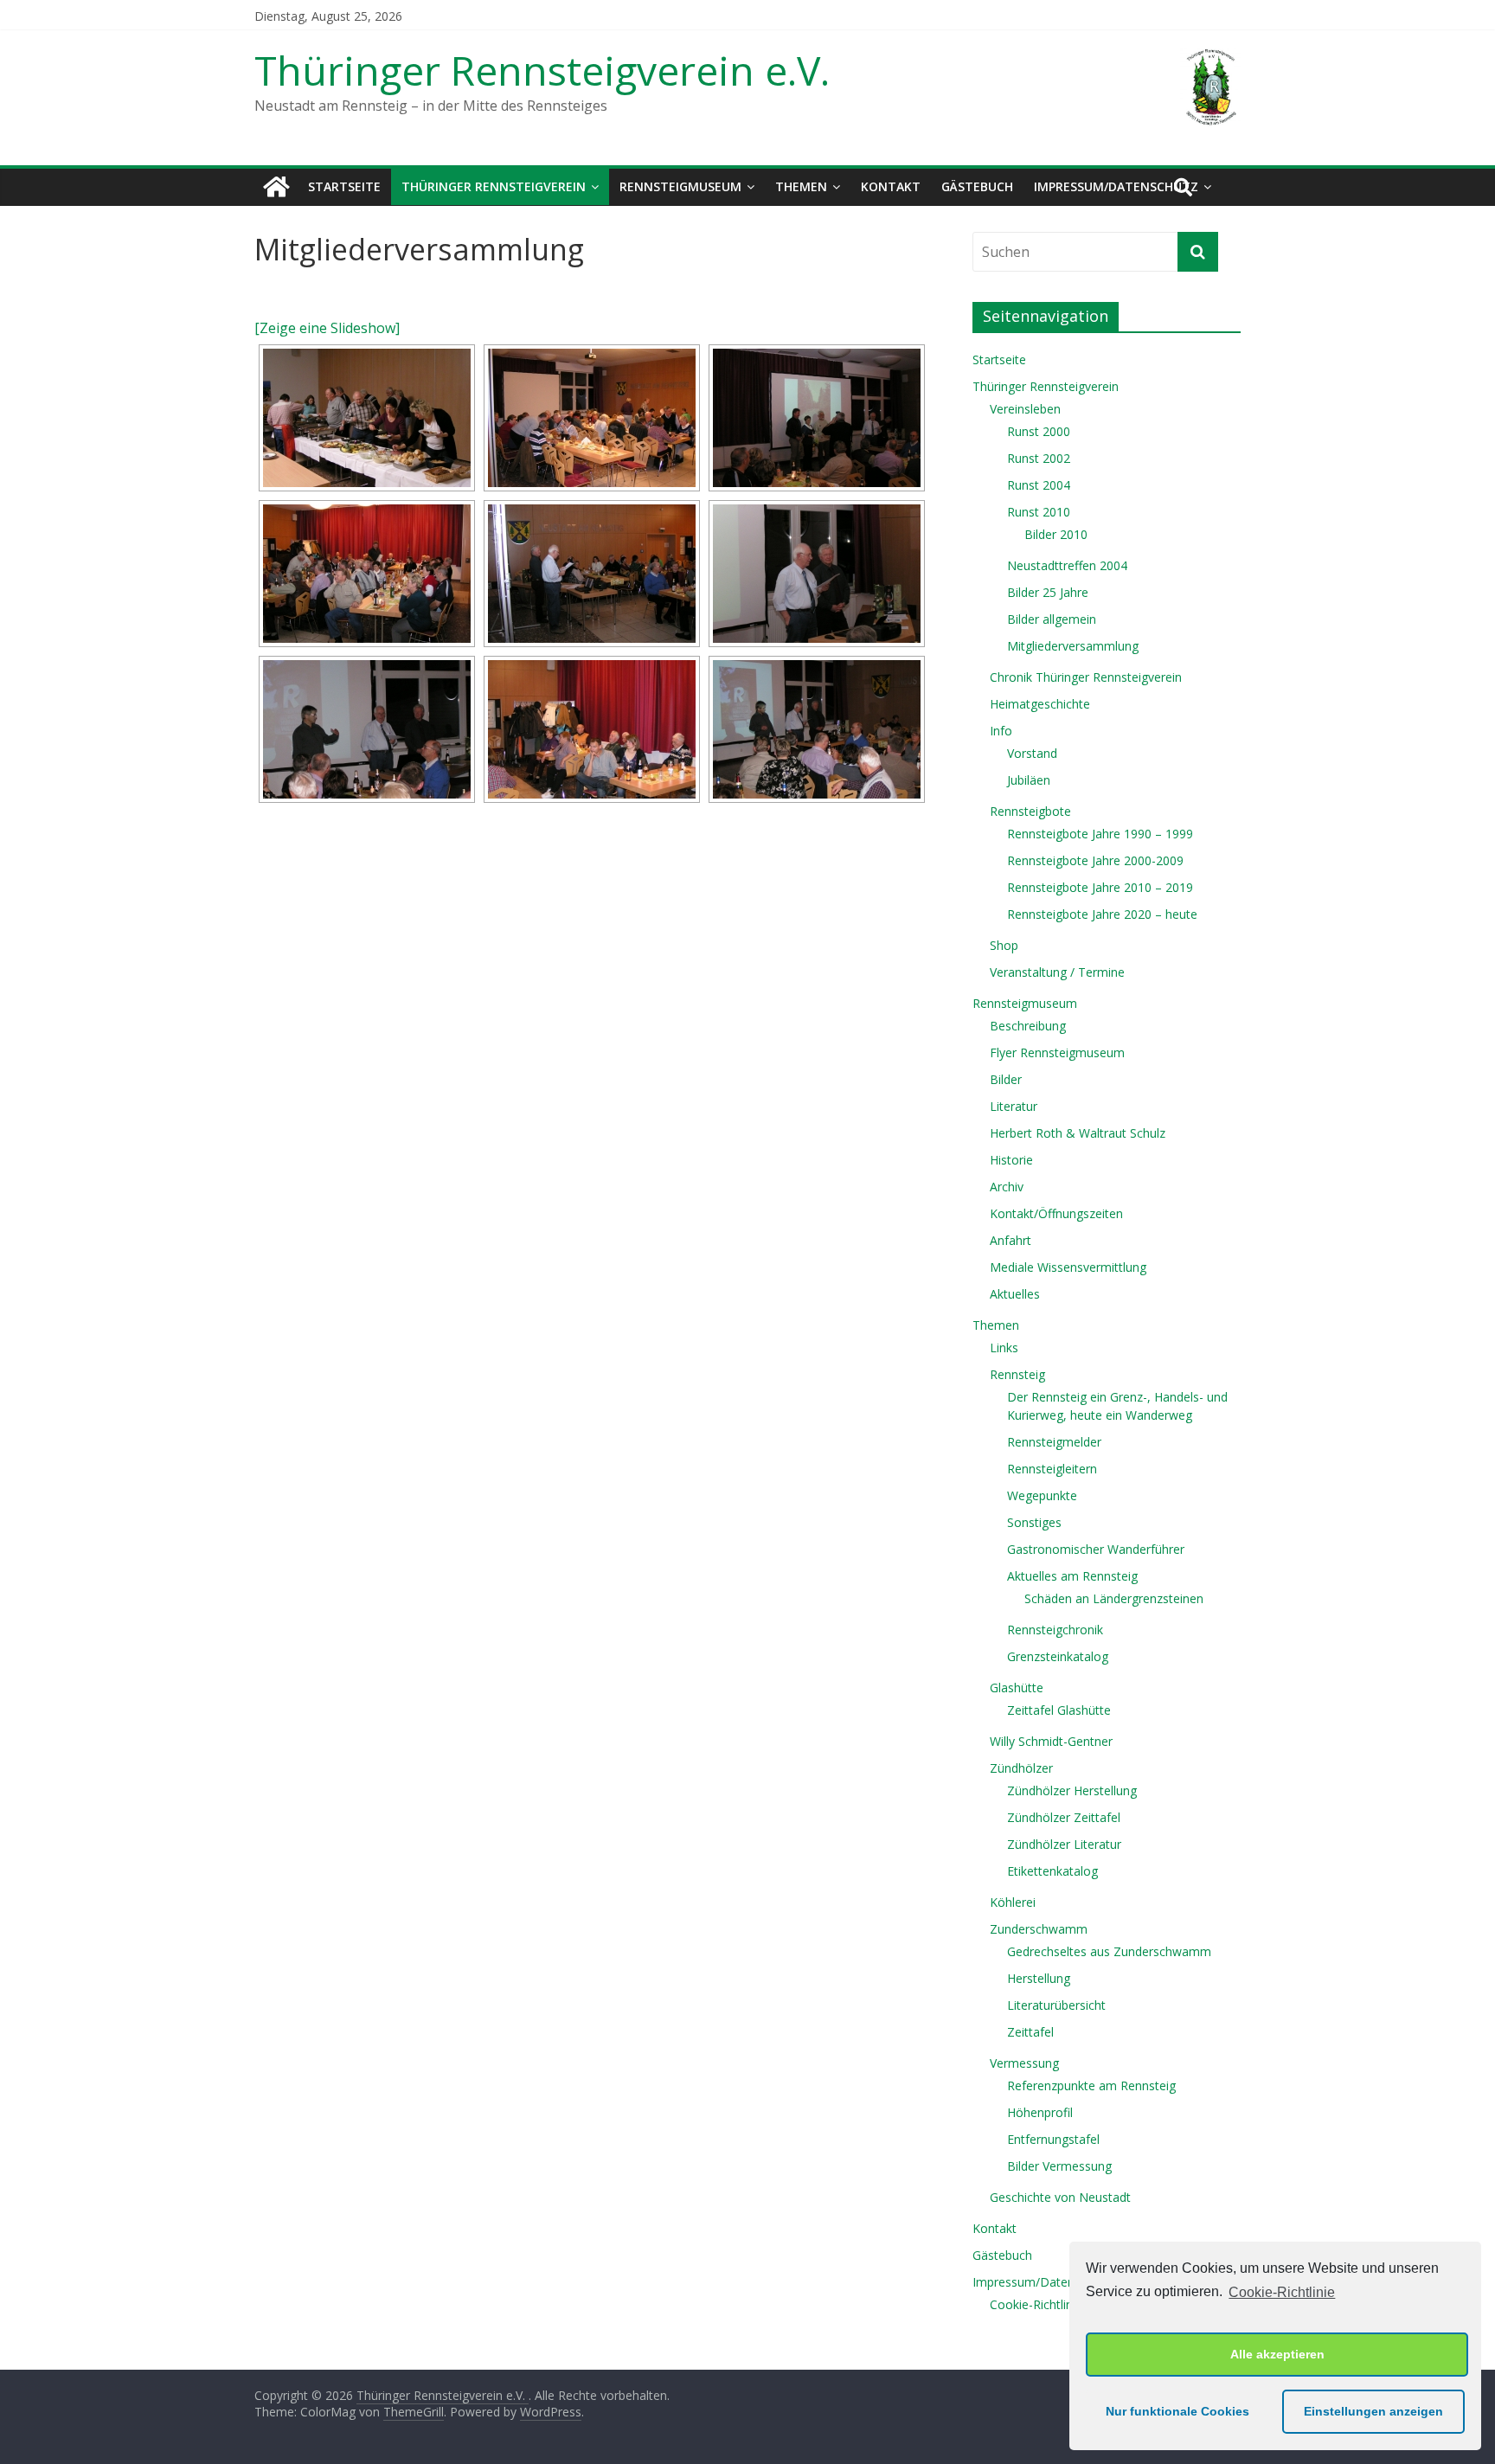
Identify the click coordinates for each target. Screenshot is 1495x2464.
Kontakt (891, 186)
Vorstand (1032, 753)
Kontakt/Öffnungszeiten (1056, 1213)
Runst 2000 (1039, 431)
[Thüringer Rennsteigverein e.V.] (276, 187)
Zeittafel (1030, 2032)
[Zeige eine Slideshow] (327, 328)
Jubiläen (1029, 780)
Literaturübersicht (1056, 2005)
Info (1001, 731)
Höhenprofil (1040, 2112)
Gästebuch (977, 186)
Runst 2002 (1039, 458)
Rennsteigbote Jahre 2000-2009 (1095, 860)
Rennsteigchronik (1055, 1630)
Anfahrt (1011, 1240)
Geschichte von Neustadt (1060, 2197)
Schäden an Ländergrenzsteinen (1114, 1598)
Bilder (1006, 1079)
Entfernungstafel (1053, 2139)
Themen (801, 186)
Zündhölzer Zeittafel (1064, 1817)
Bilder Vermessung (1059, 2166)
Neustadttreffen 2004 (1067, 565)
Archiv (1007, 1187)
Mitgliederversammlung (1073, 646)
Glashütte (1017, 1688)
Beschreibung (1028, 1026)
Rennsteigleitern (1052, 1469)
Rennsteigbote (1030, 811)
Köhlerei (1013, 1902)
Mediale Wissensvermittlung (1068, 1267)
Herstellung (1039, 1978)
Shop (1004, 945)
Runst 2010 (1039, 512)
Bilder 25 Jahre (1048, 592)
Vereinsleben (1025, 409)
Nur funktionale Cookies (1177, 2411)
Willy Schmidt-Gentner (1051, 1741)
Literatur (1014, 1106)
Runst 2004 (1039, 485)
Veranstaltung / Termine (1057, 972)
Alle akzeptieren (1277, 2354)
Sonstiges (1034, 1522)
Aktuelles (1015, 1294)
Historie (1011, 1160)
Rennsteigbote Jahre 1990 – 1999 (1100, 834)
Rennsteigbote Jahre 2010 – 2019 (1100, 887)
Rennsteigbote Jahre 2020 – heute (1102, 914)
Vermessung (1024, 2063)
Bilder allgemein (1052, 619)
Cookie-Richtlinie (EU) (1049, 2304)
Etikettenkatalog (1052, 1871)
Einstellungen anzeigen (1373, 2411)
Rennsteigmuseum (680, 186)
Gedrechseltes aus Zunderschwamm (1109, 1951)
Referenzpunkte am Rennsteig (1091, 2085)
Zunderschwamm (1039, 1929)
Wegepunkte (1042, 1495)
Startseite (344, 186)
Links (1004, 1347)
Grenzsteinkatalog (1058, 1656)
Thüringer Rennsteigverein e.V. (542, 70)
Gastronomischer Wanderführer (1096, 1549)
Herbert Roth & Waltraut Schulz (1078, 1133)
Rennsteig (1017, 1374)
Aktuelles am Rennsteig (1072, 1576)
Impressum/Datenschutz (1116, 186)
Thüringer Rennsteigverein (494, 186)
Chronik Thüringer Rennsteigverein (1086, 677)
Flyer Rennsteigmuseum (1057, 1052)
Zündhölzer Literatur (1064, 1844)
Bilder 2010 (1056, 534)
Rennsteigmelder (1054, 1442)
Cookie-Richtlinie (1282, 2292)
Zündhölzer (1021, 1768)
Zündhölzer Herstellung (1072, 1790)
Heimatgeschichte (1040, 704)
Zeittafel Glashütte (1059, 1710)
